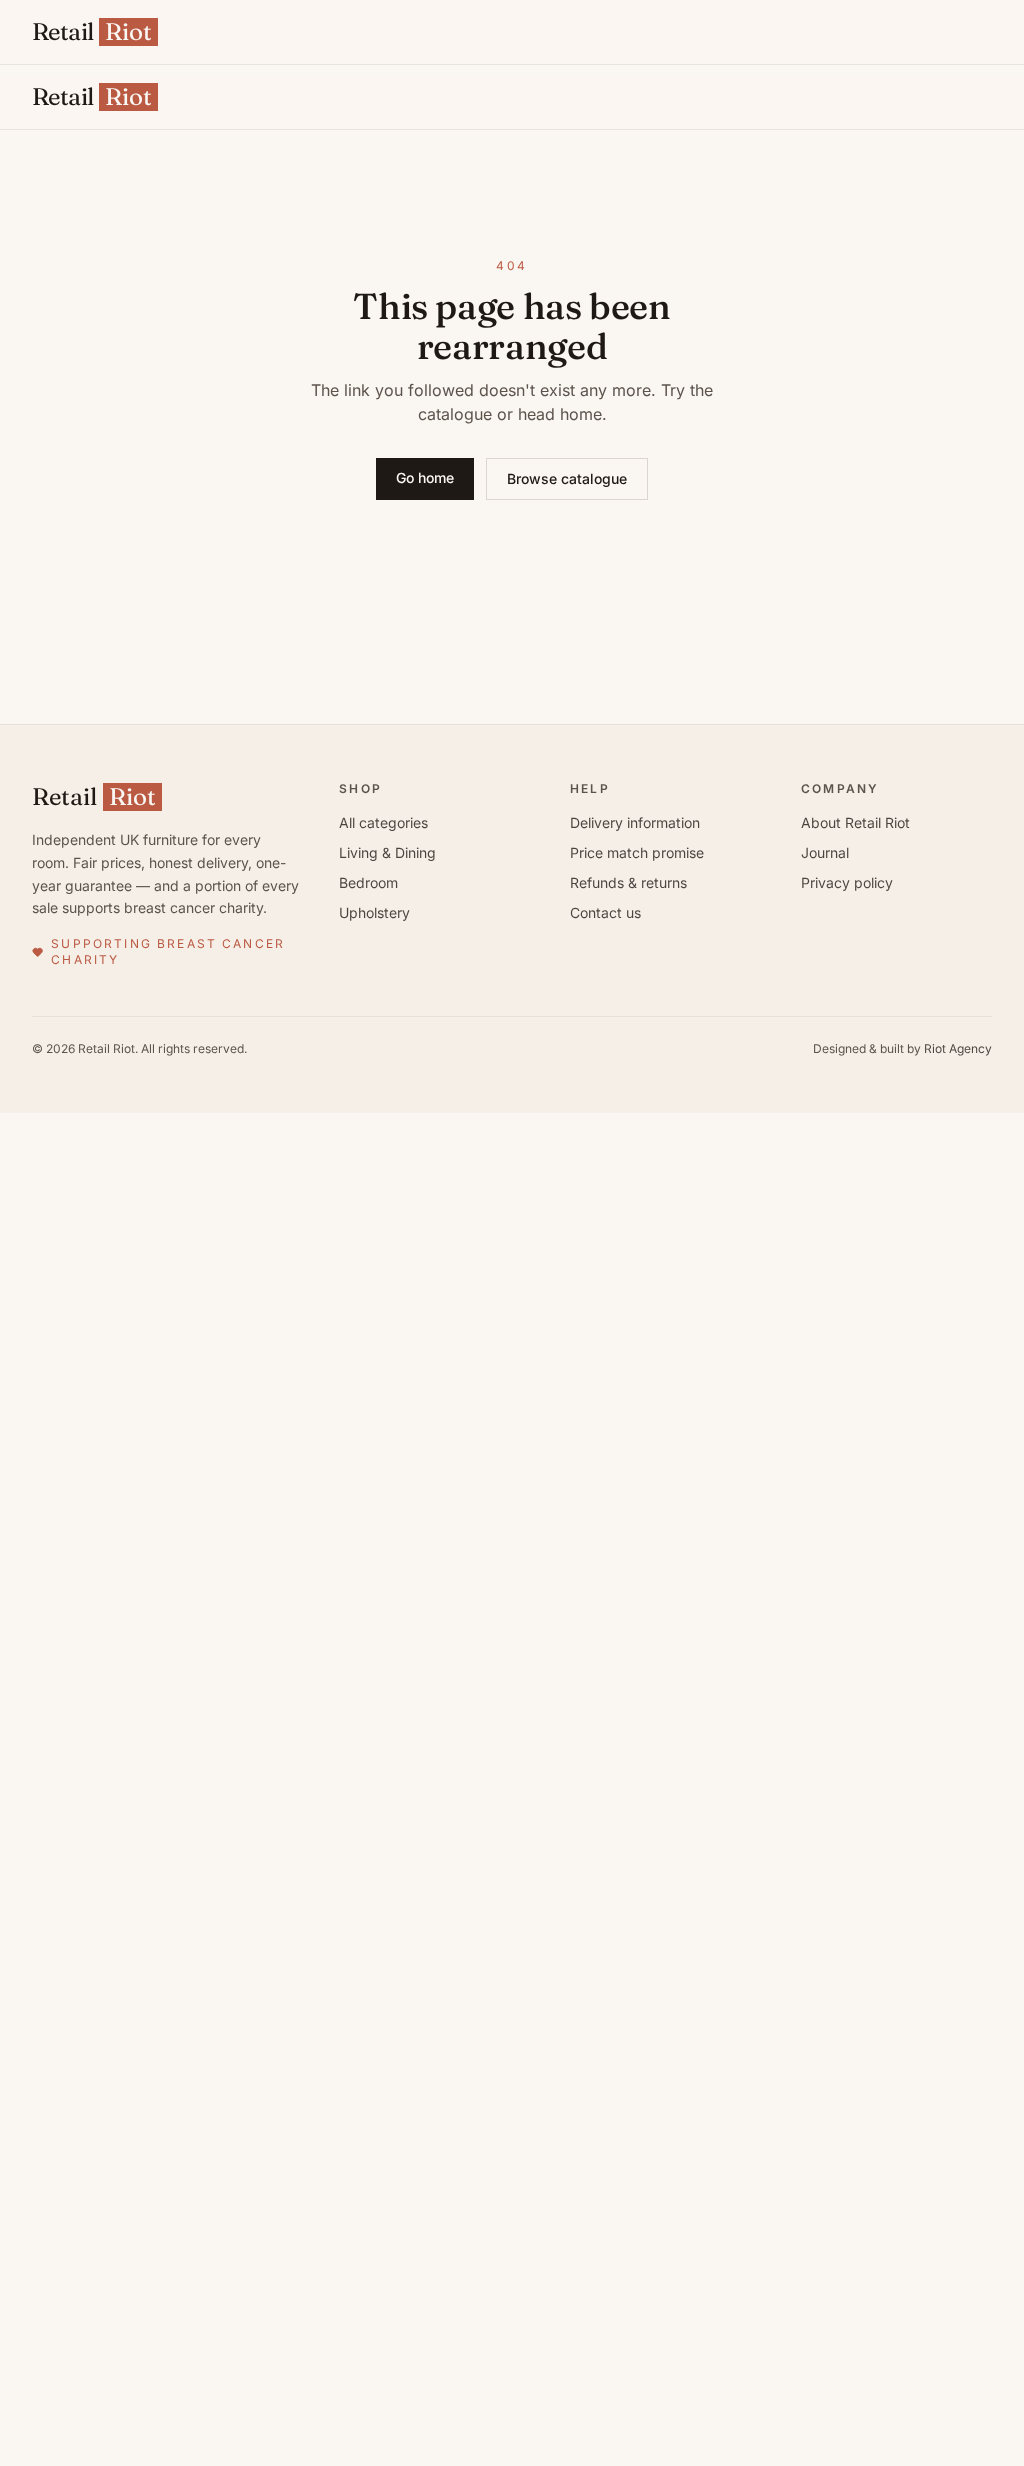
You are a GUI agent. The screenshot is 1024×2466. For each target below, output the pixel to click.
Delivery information (635, 822)
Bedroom (368, 882)
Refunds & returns (628, 882)
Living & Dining (387, 852)
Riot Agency (958, 1048)
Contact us (605, 912)
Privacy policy (847, 882)
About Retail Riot (855, 822)
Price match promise (637, 852)
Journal (825, 852)
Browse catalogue (567, 478)
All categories (383, 822)
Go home (425, 477)
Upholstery (374, 912)
